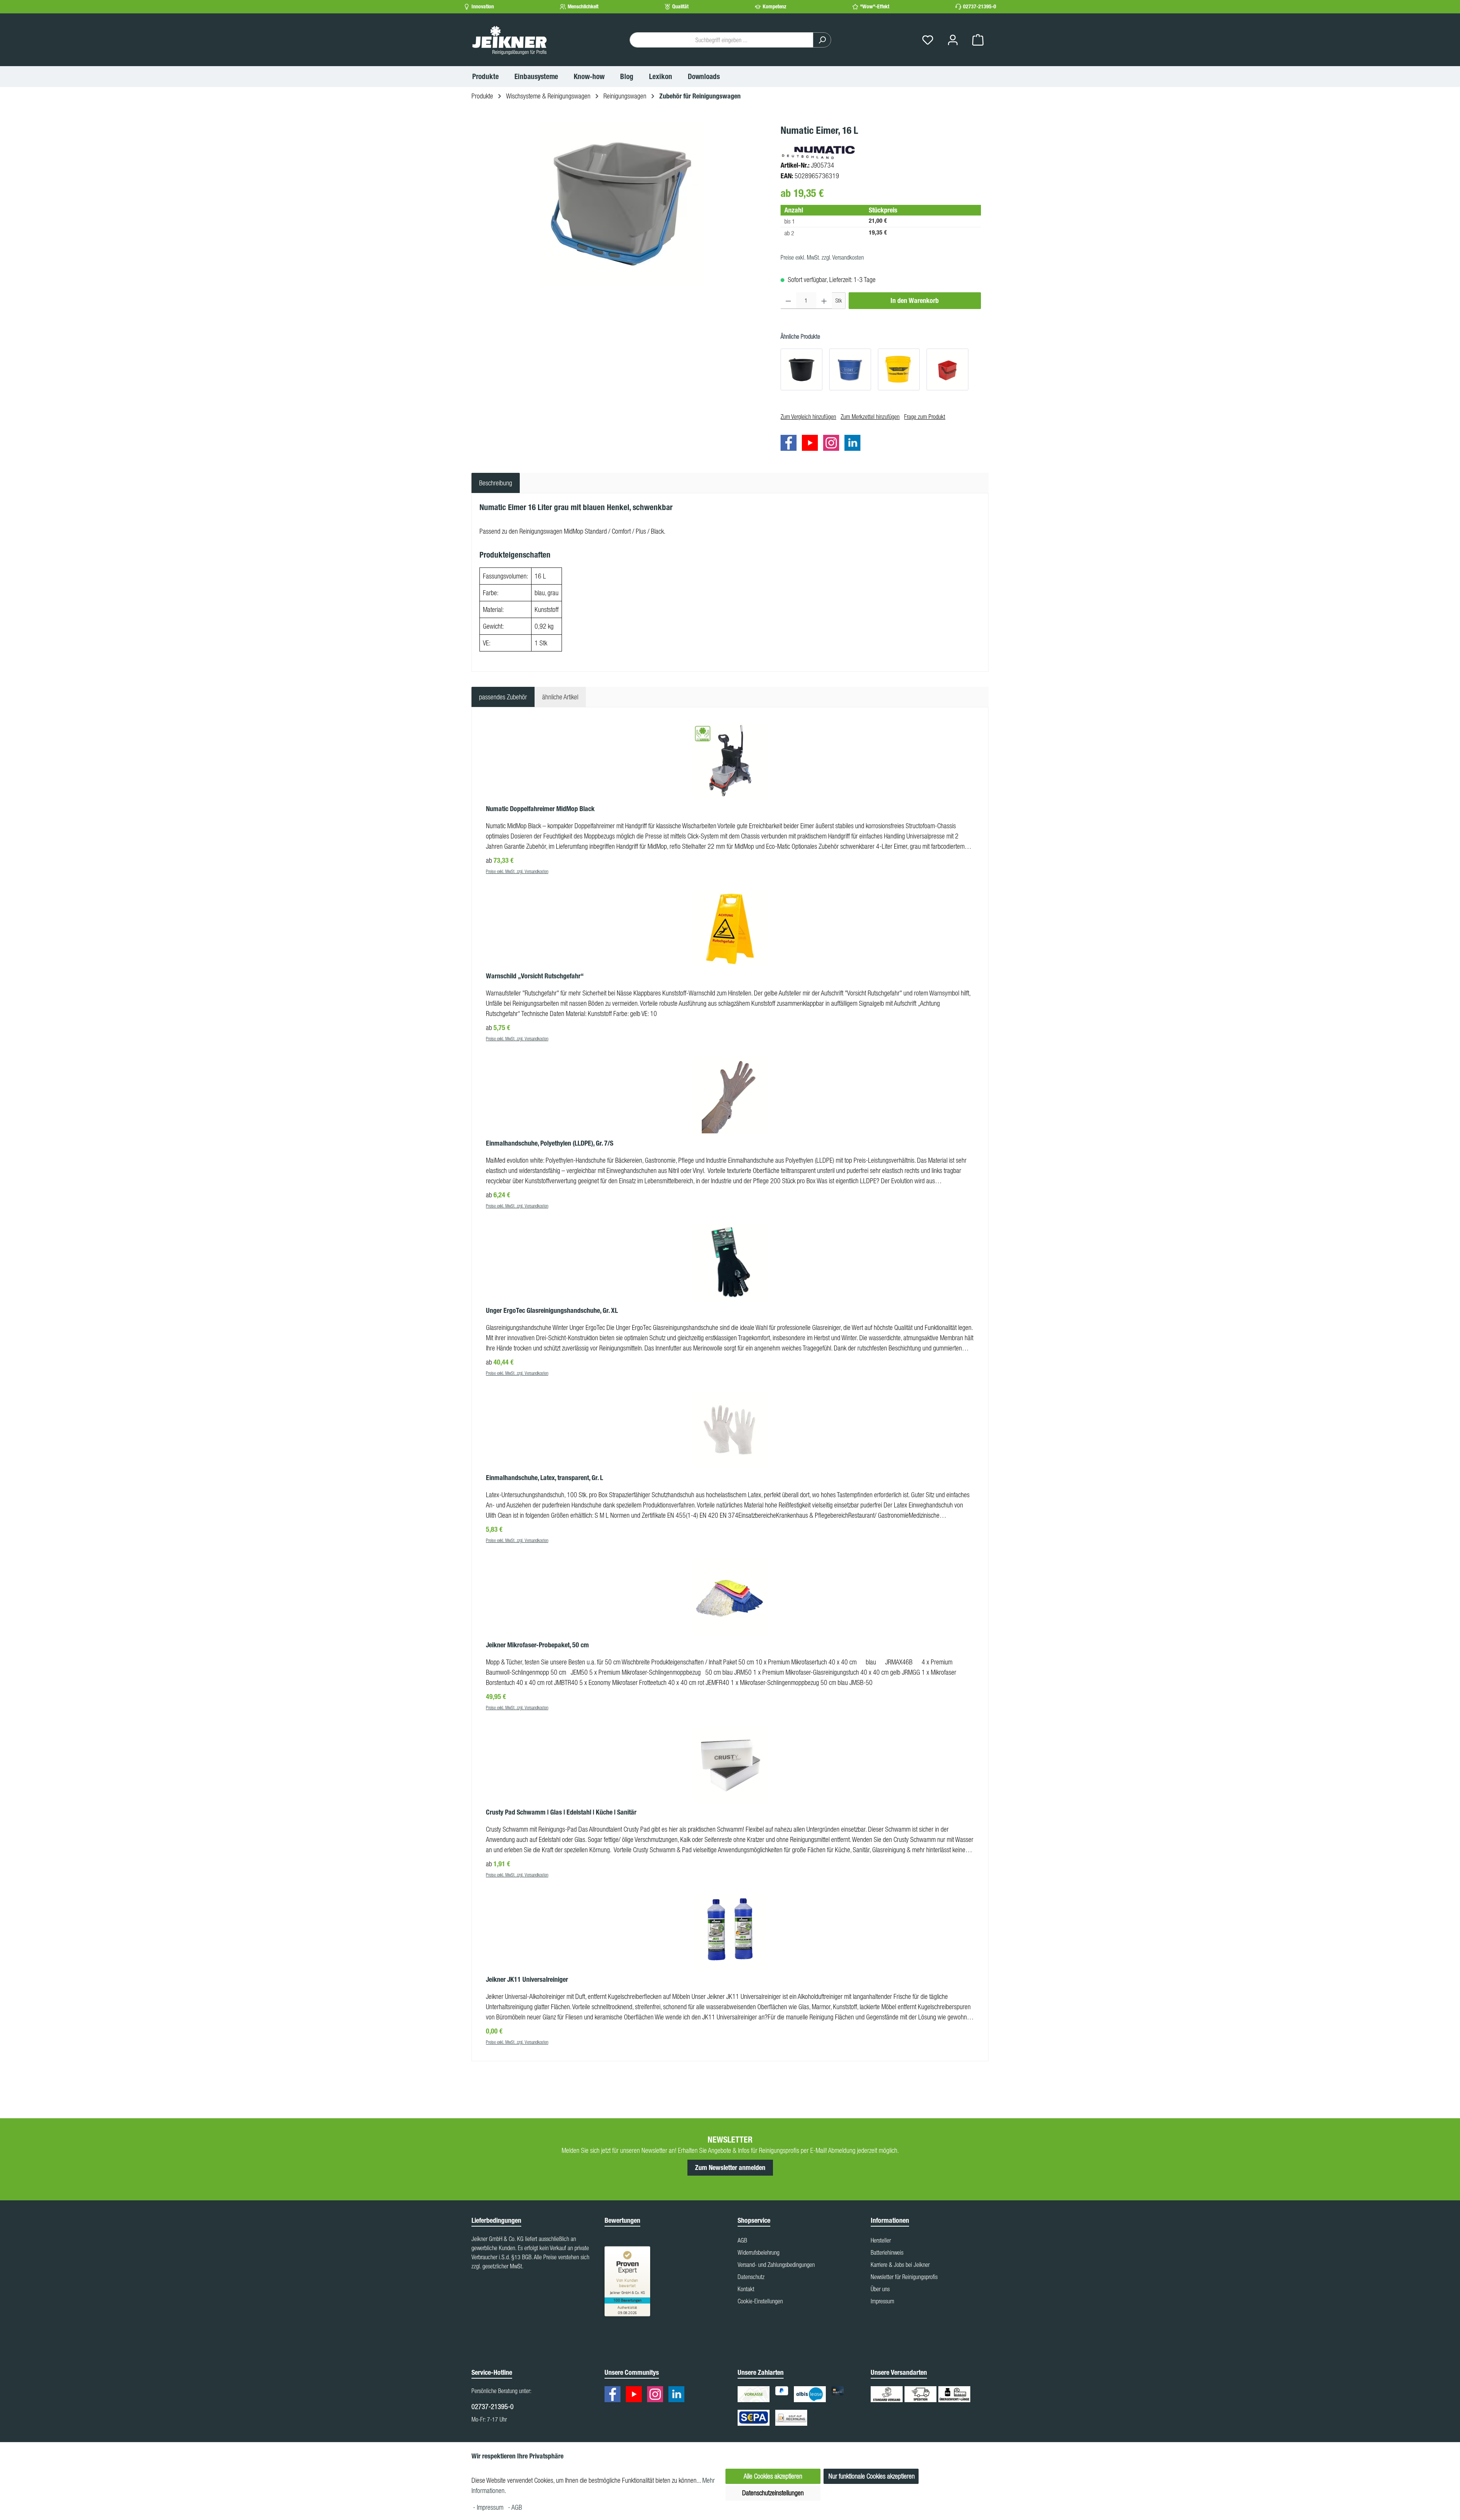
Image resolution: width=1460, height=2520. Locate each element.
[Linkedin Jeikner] (854, 444)
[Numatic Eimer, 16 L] (622, 204)
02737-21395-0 (980, 7)
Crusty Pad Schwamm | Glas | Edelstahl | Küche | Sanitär (561, 1812)
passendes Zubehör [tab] (503, 697)
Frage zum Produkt (925, 417)
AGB (742, 2240)
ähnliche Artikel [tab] (560, 697)
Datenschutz (751, 2277)
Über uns (880, 2289)
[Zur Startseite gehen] (509, 40)
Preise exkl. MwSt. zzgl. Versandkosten (822, 257)
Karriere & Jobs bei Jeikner (900, 2265)
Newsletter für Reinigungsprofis (904, 2277)
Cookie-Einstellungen (760, 2301)
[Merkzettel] (928, 40)
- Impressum (489, 2507)
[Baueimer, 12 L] (801, 369)
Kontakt (746, 2289)
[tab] (496, 483)
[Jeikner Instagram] (833, 444)
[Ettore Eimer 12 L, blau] (850, 369)
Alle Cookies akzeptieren (773, 2476)
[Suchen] (822, 40)
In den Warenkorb (915, 301)
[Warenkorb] (978, 40)
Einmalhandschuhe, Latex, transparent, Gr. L (544, 1478)
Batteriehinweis (887, 2252)
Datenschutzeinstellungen (773, 2493)
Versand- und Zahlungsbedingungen (776, 2265)
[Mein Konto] (953, 40)
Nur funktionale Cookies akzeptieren (872, 2476)
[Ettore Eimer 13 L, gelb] (899, 369)
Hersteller (881, 2240)
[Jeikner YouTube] (812, 444)
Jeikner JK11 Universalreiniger (527, 1980)
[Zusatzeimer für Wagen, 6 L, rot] (947, 369)
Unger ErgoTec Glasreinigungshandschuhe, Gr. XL (552, 1311)
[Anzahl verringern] (788, 301)
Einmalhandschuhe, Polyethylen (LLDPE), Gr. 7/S (550, 1143)
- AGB (515, 2507)
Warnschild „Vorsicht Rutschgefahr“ (535, 976)
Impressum (882, 2301)
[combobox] (721, 40)
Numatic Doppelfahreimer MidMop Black (540, 809)
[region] (622, 204)
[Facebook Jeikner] (790, 444)
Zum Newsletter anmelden (730, 2168)
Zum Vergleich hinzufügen (808, 417)
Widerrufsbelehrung (759, 2252)
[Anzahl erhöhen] (824, 301)
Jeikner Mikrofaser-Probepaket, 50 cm (537, 1645)
